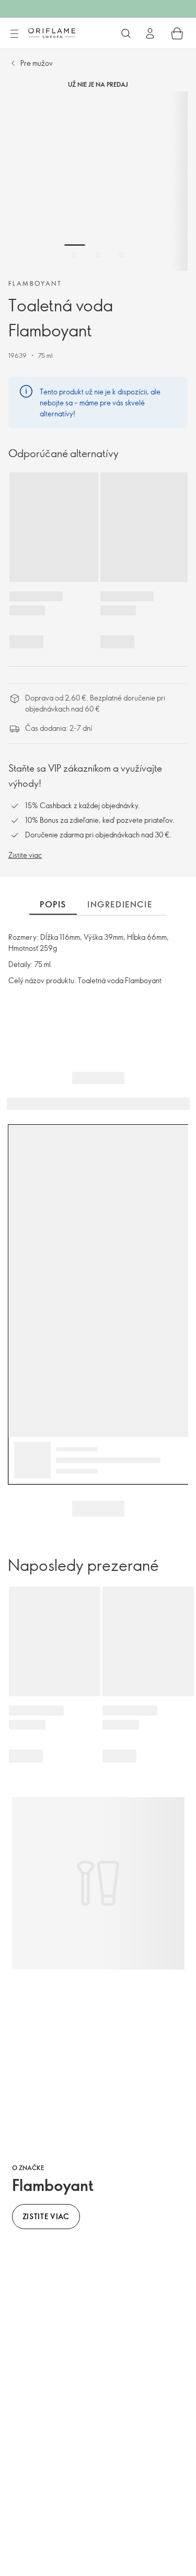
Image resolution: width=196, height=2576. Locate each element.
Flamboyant (35, 283)
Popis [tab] (53, 904)
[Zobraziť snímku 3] (122, 255)
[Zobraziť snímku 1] (75, 255)
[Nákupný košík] (177, 33)
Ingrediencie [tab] (120, 904)
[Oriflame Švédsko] (52, 33)
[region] (98, 181)
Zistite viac (25, 855)
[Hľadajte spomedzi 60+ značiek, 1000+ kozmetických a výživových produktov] (126, 33)
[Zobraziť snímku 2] (98, 255)
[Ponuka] (14, 34)
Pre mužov (37, 63)
